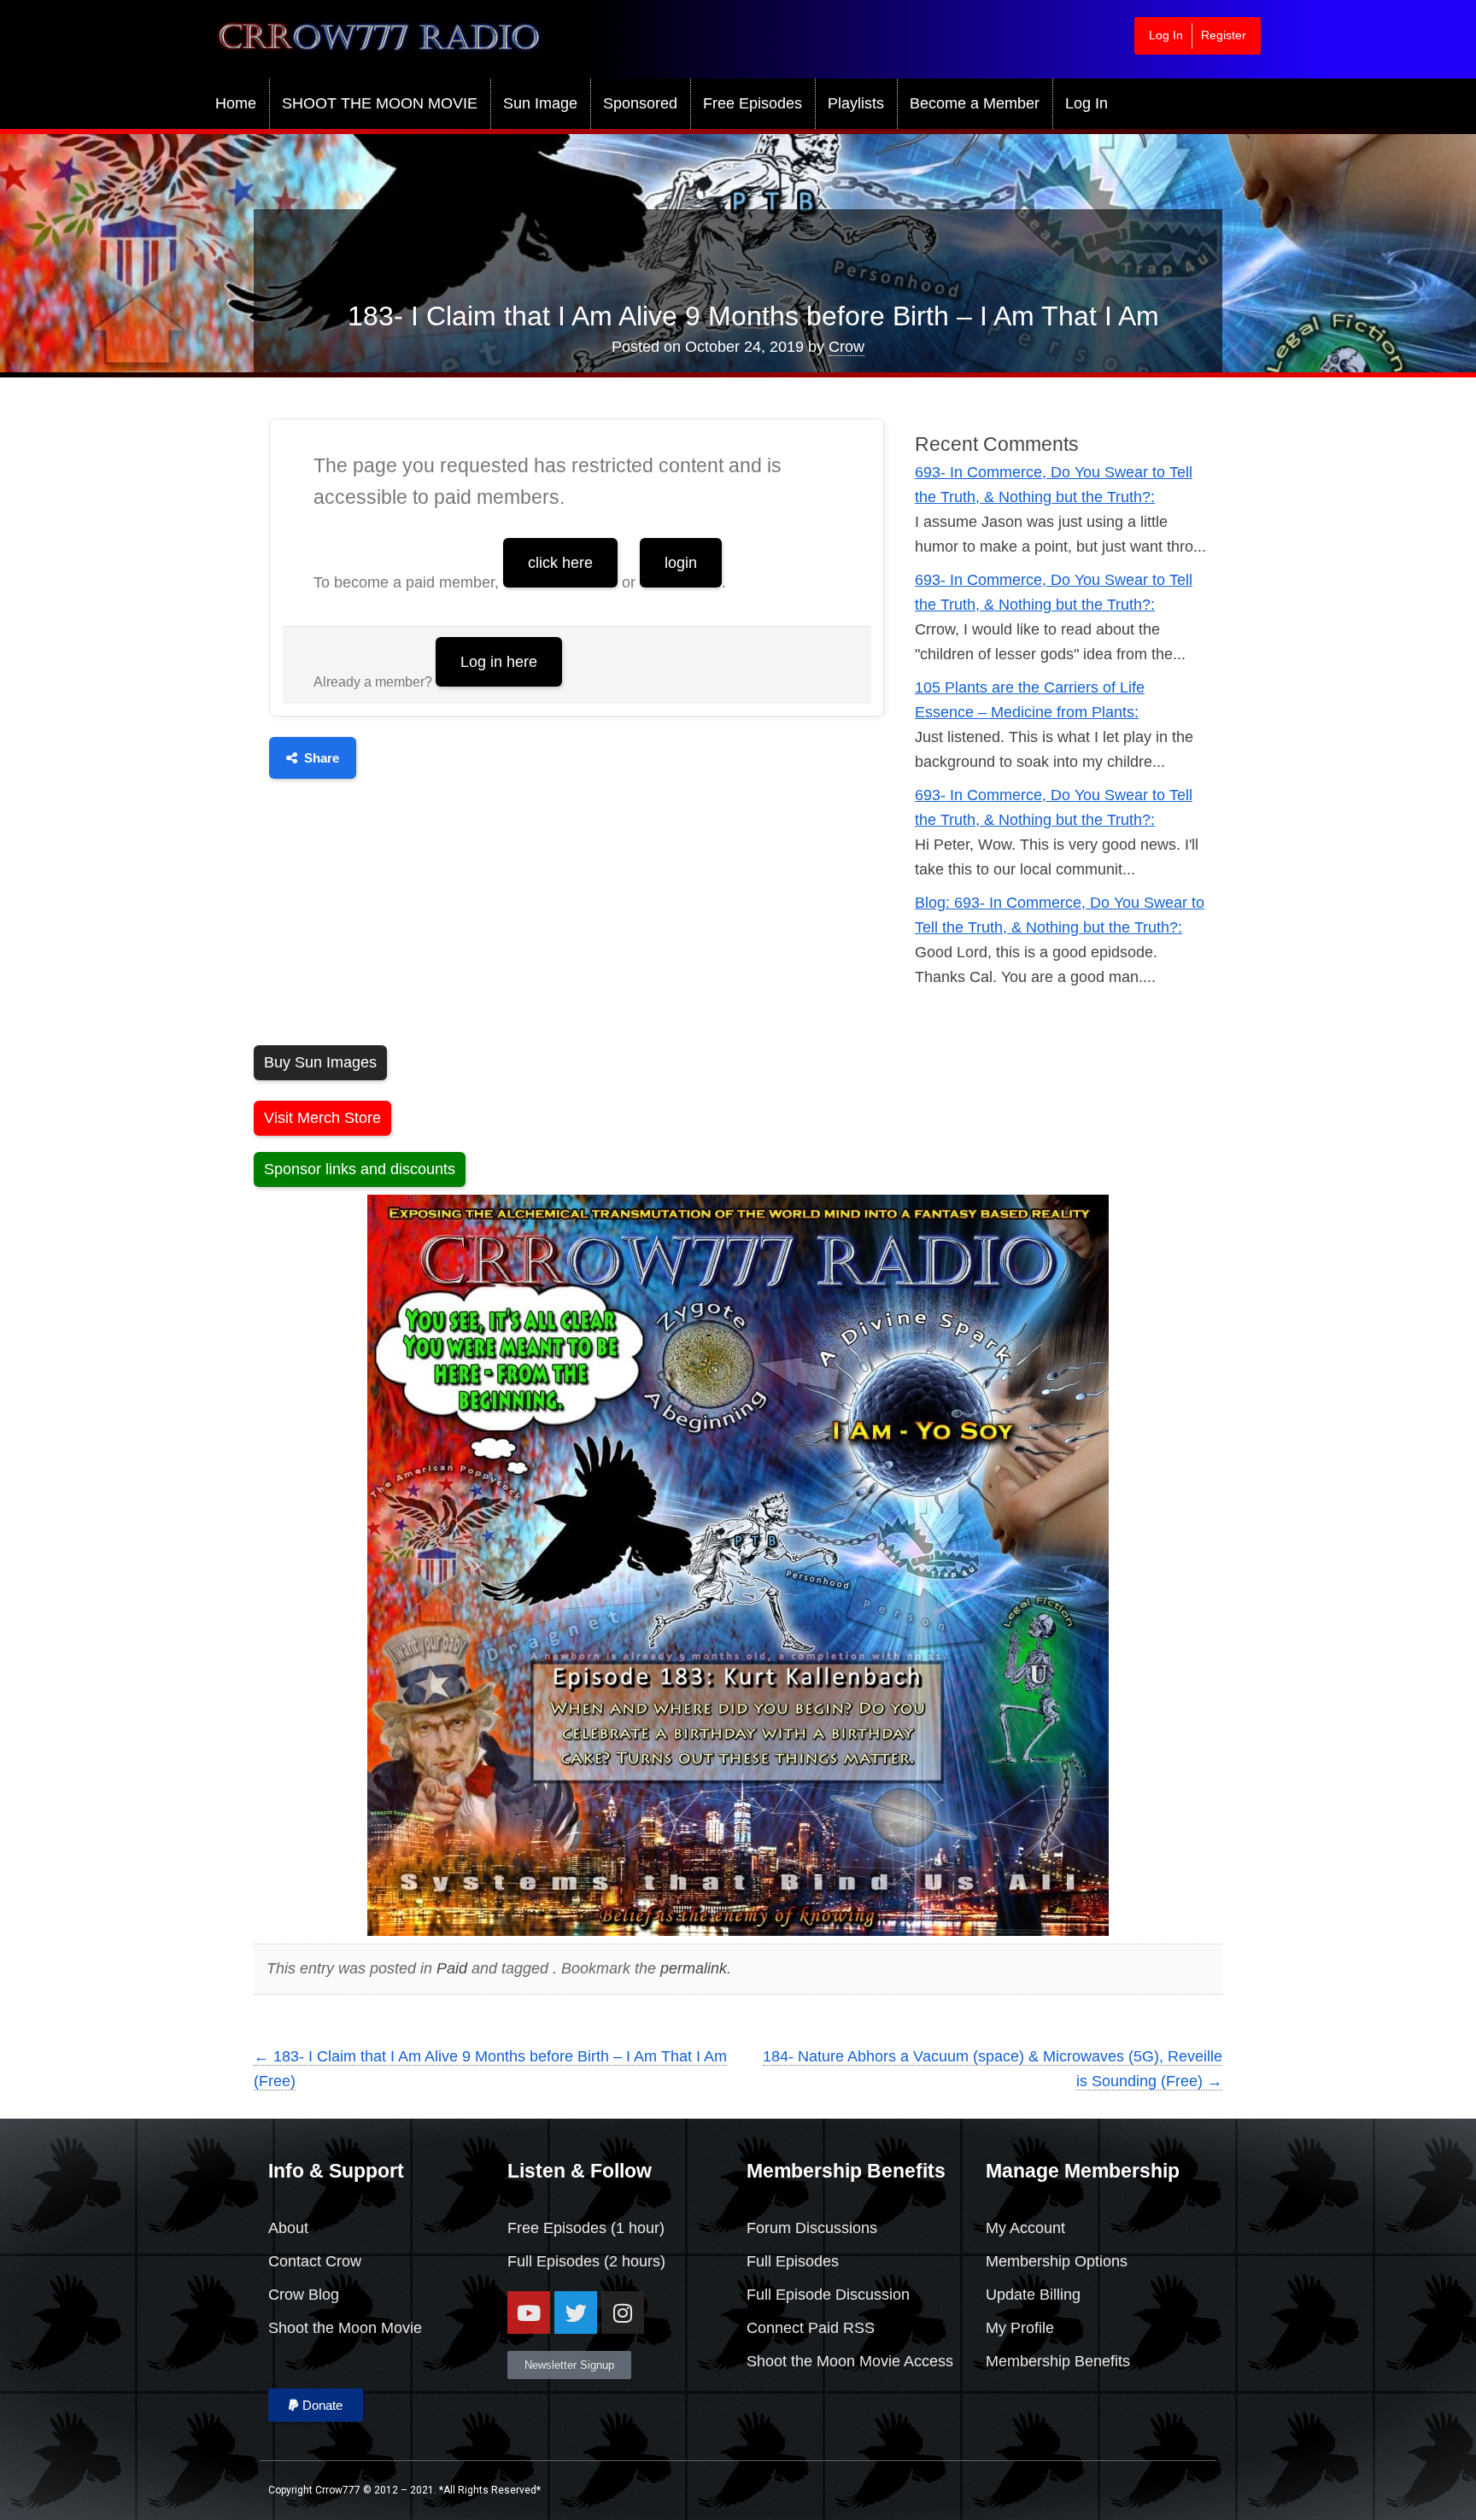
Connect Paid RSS (811, 2328)
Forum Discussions (812, 2228)
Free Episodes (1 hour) (586, 2228)
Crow (846, 347)
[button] (316, 2405)
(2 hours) (633, 2261)
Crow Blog (304, 2295)
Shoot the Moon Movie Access (850, 2361)
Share (322, 758)
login (681, 563)
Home (236, 103)
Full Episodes (553, 2261)
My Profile (1020, 2328)
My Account (1025, 2228)
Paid (452, 1968)
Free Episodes (753, 103)
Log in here (499, 662)
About (288, 2228)
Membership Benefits (1058, 2361)
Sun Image (540, 103)
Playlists (856, 103)
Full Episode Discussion (828, 2295)
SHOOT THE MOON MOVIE (380, 103)
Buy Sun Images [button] (320, 1062)
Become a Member (975, 103)
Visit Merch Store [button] (322, 1118)
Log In (1166, 35)
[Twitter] (576, 2312)
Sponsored (640, 103)
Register (1224, 35)
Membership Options (1057, 2261)
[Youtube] (529, 2312)
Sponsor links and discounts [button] (360, 1169)
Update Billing (1033, 2295)
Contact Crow (315, 2261)
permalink (694, 1968)
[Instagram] (623, 2312)
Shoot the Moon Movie (345, 2328)
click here (560, 563)
